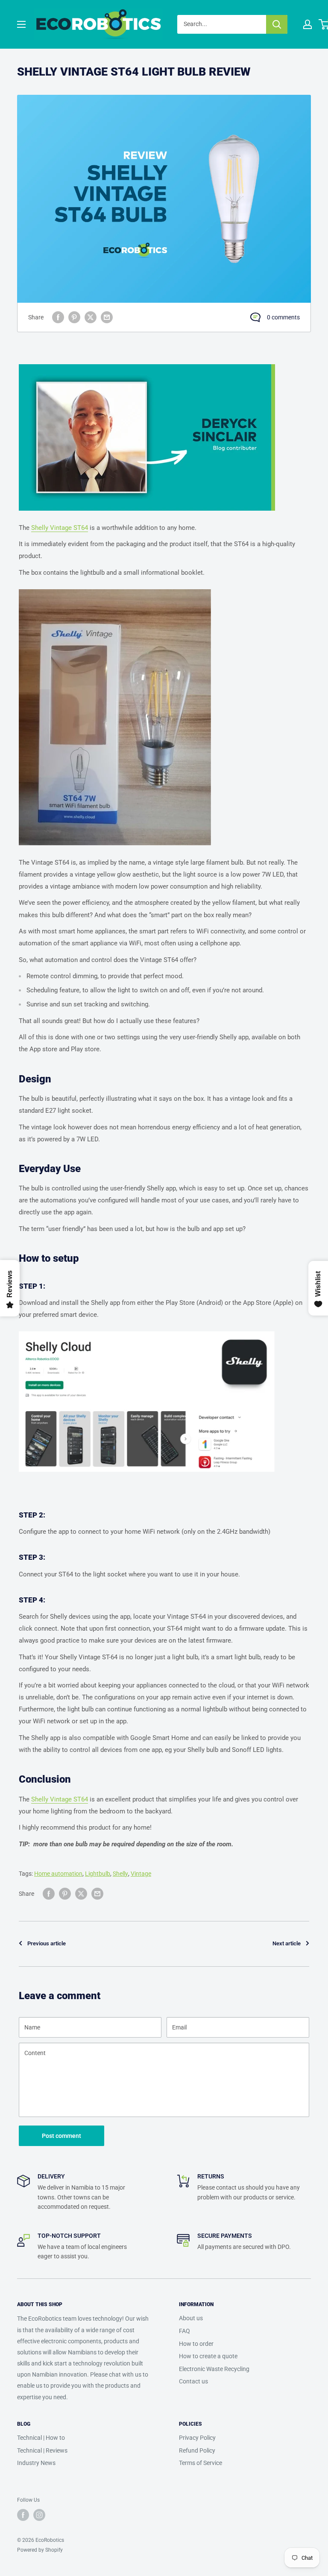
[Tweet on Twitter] (91, 317)
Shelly (120, 1874)
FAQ (184, 2331)
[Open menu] (21, 24)
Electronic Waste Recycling (214, 2369)
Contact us (193, 2381)
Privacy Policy (197, 2438)
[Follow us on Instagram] (39, 2515)
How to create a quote (208, 2356)
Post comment (61, 2136)
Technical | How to (41, 2438)
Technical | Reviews (42, 2450)
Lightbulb (98, 1874)
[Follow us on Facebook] (23, 2515)
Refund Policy (197, 2450)
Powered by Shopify (40, 2550)
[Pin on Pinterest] (74, 317)
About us (191, 2318)
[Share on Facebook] (58, 317)
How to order (196, 2344)
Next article (287, 1943)
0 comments (283, 317)
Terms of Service (201, 2463)
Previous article (47, 1943)
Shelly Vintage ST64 (60, 528)
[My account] (307, 24)
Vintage (141, 1874)
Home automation (58, 1874)
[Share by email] (107, 317)
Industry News (36, 2463)
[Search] (277, 24)
